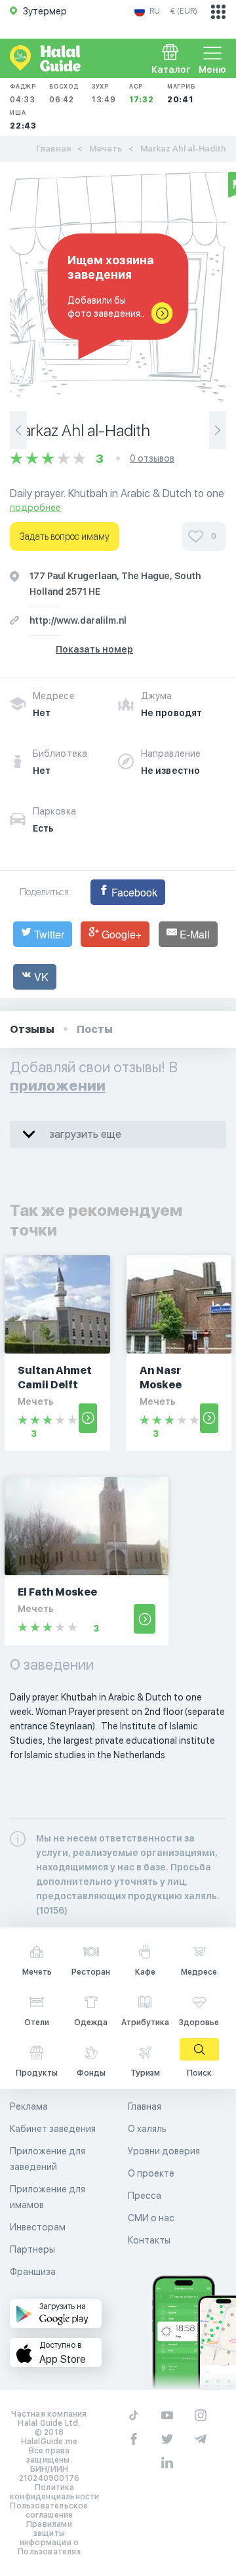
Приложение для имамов (48, 2197)
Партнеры (32, 2249)
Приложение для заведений (48, 2159)
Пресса (145, 2196)
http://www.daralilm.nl (78, 620)
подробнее (35, 508)
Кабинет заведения (53, 2129)
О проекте (151, 2173)
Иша (23, 120)
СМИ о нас (151, 2218)
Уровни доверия (164, 2151)
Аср (142, 93)
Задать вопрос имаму (65, 536)
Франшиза (33, 2272)
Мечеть (106, 149)
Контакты (149, 2240)
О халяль (147, 2129)
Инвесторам (38, 2227)
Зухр (104, 93)
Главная (53, 149)
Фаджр (23, 93)
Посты (95, 1029)
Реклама (29, 2106)
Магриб (181, 93)
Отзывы (32, 1029)
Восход (64, 93)
